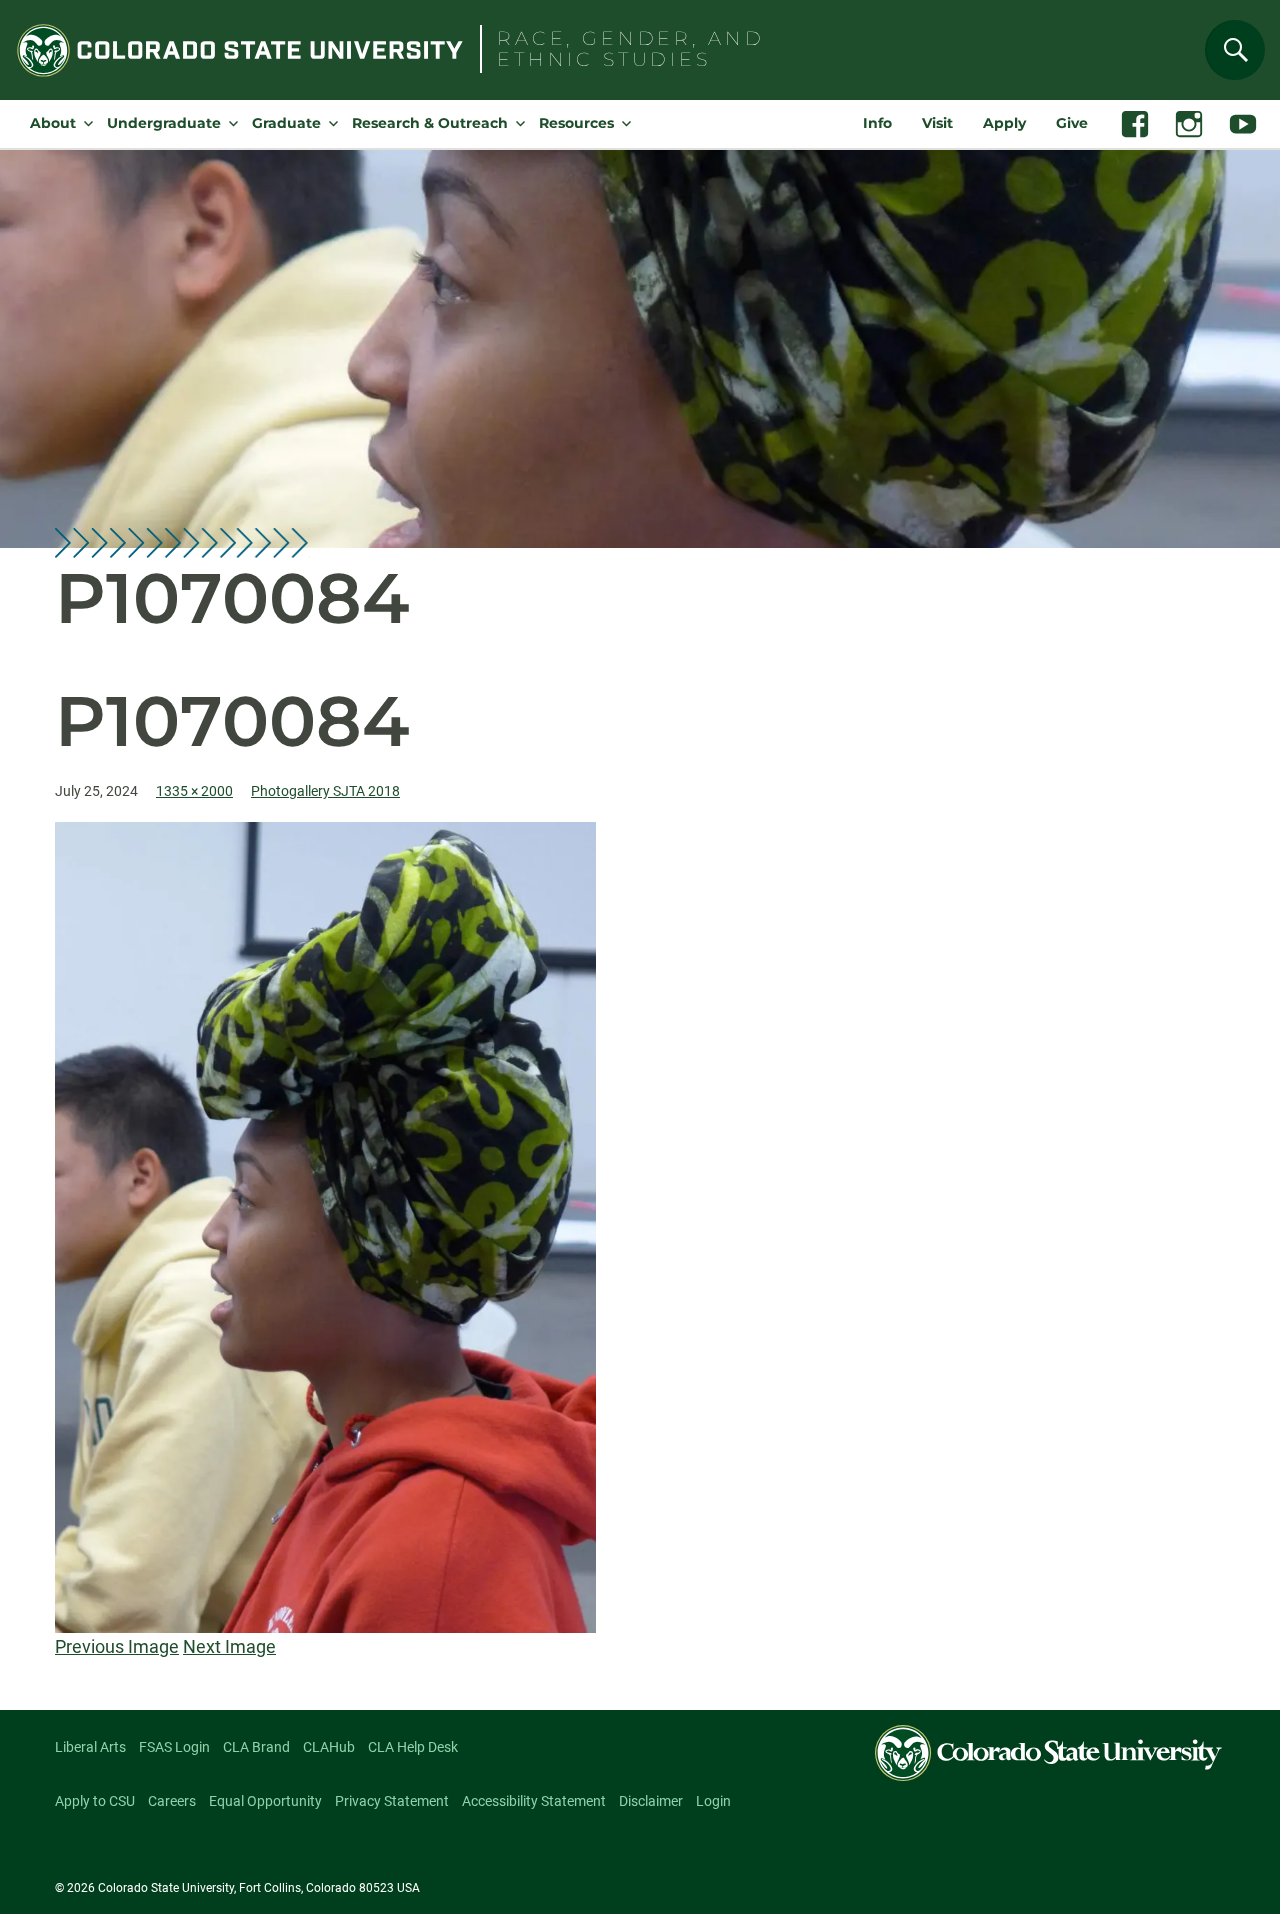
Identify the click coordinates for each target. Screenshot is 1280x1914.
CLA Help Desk (413, 1747)
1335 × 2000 (194, 791)
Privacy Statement (392, 1801)
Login (713, 1801)
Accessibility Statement (534, 1801)
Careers (172, 1801)
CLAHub (329, 1747)
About (53, 123)
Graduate (286, 123)
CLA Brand (256, 1747)
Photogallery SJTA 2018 (325, 791)
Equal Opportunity (265, 1801)
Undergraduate (164, 123)
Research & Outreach (430, 123)
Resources (576, 123)
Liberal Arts (90, 1747)
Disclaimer (651, 1801)
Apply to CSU (95, 1801)
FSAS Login (174, 1747)
